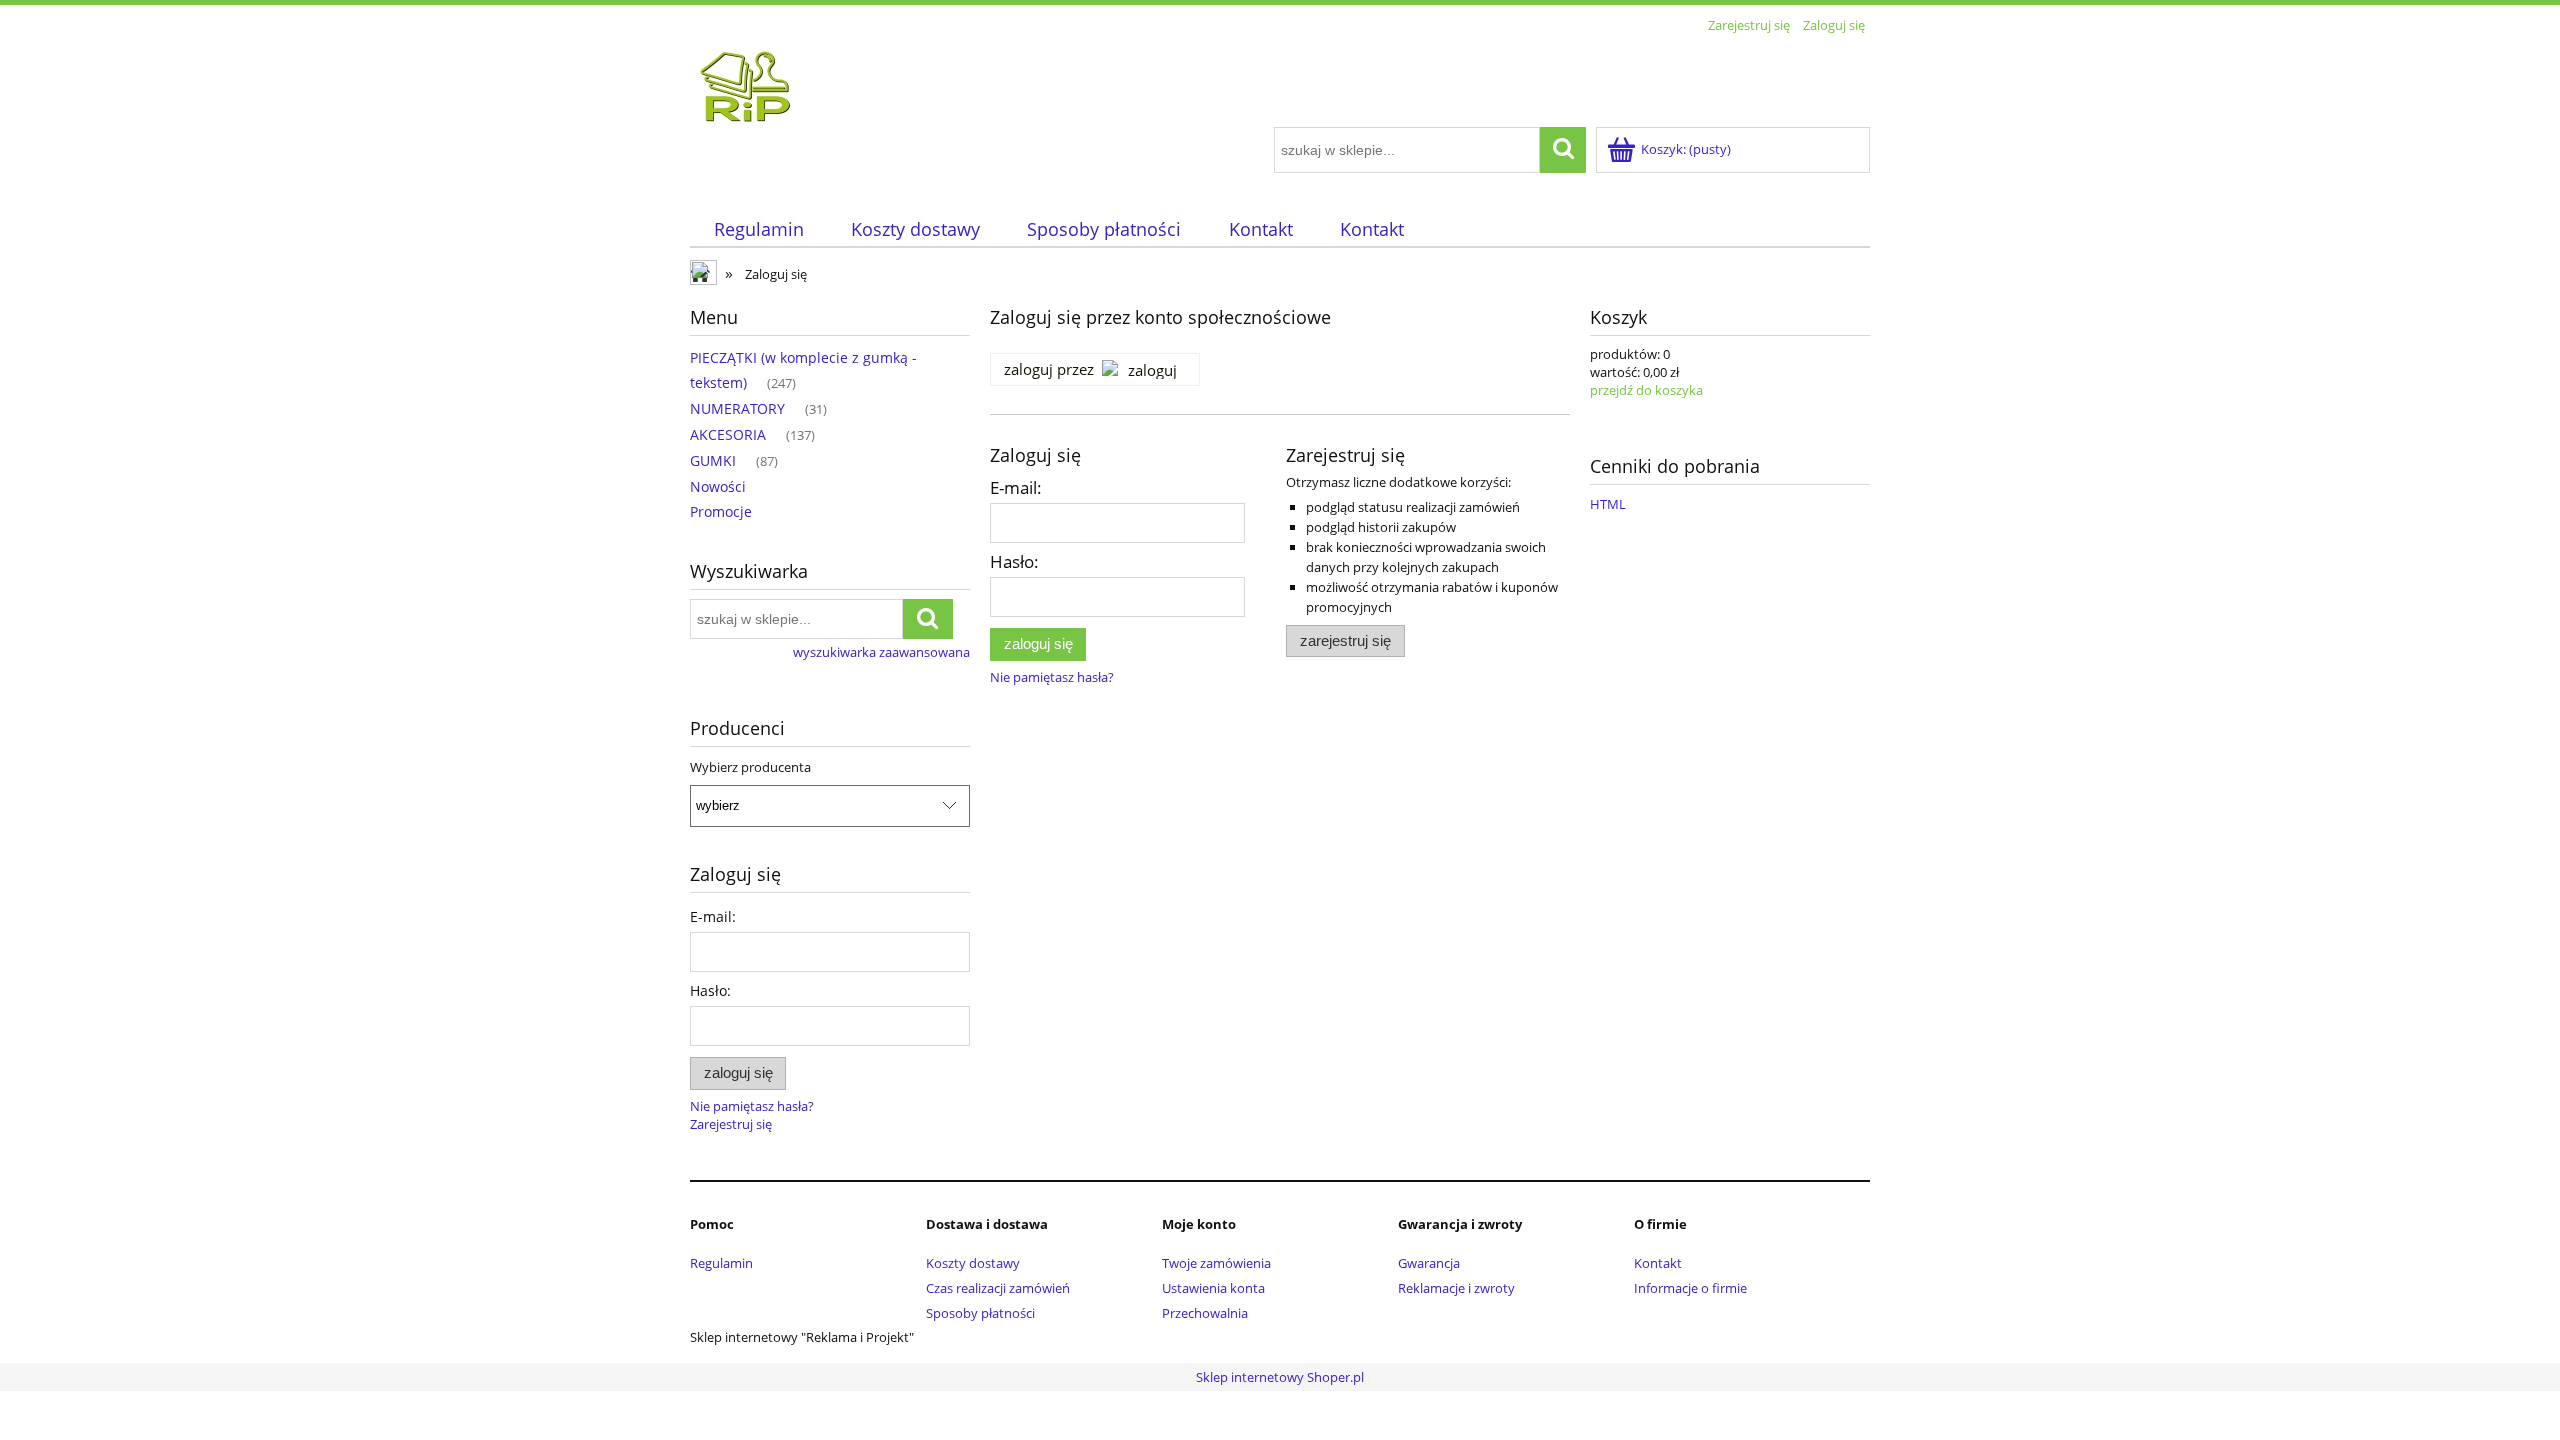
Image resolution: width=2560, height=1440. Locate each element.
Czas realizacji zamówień (998, 1288)
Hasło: (710, 990)
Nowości (718, 486)
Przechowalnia (1205, 1313)
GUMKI (713, 460)
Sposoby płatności (980, 1313)
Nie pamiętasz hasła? (1052, 677)
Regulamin (721, 1263)
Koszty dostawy (973, 1263)
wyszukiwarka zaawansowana (881, 652)
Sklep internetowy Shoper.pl (1280, 1377)
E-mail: (713, 916)
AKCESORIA (728, 434)
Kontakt (1658, 1263)
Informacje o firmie (1690, 1288)
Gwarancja (1429, 1263)
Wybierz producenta (750, 767)
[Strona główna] (1174, 83)
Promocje (721, 511)
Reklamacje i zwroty (1456, 1288)
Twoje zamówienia (1216, 1263)
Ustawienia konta (1213, 1288)
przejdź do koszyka (1646, 390)
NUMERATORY (737, 408)
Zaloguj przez (1049, 369)
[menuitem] (758, 229)
